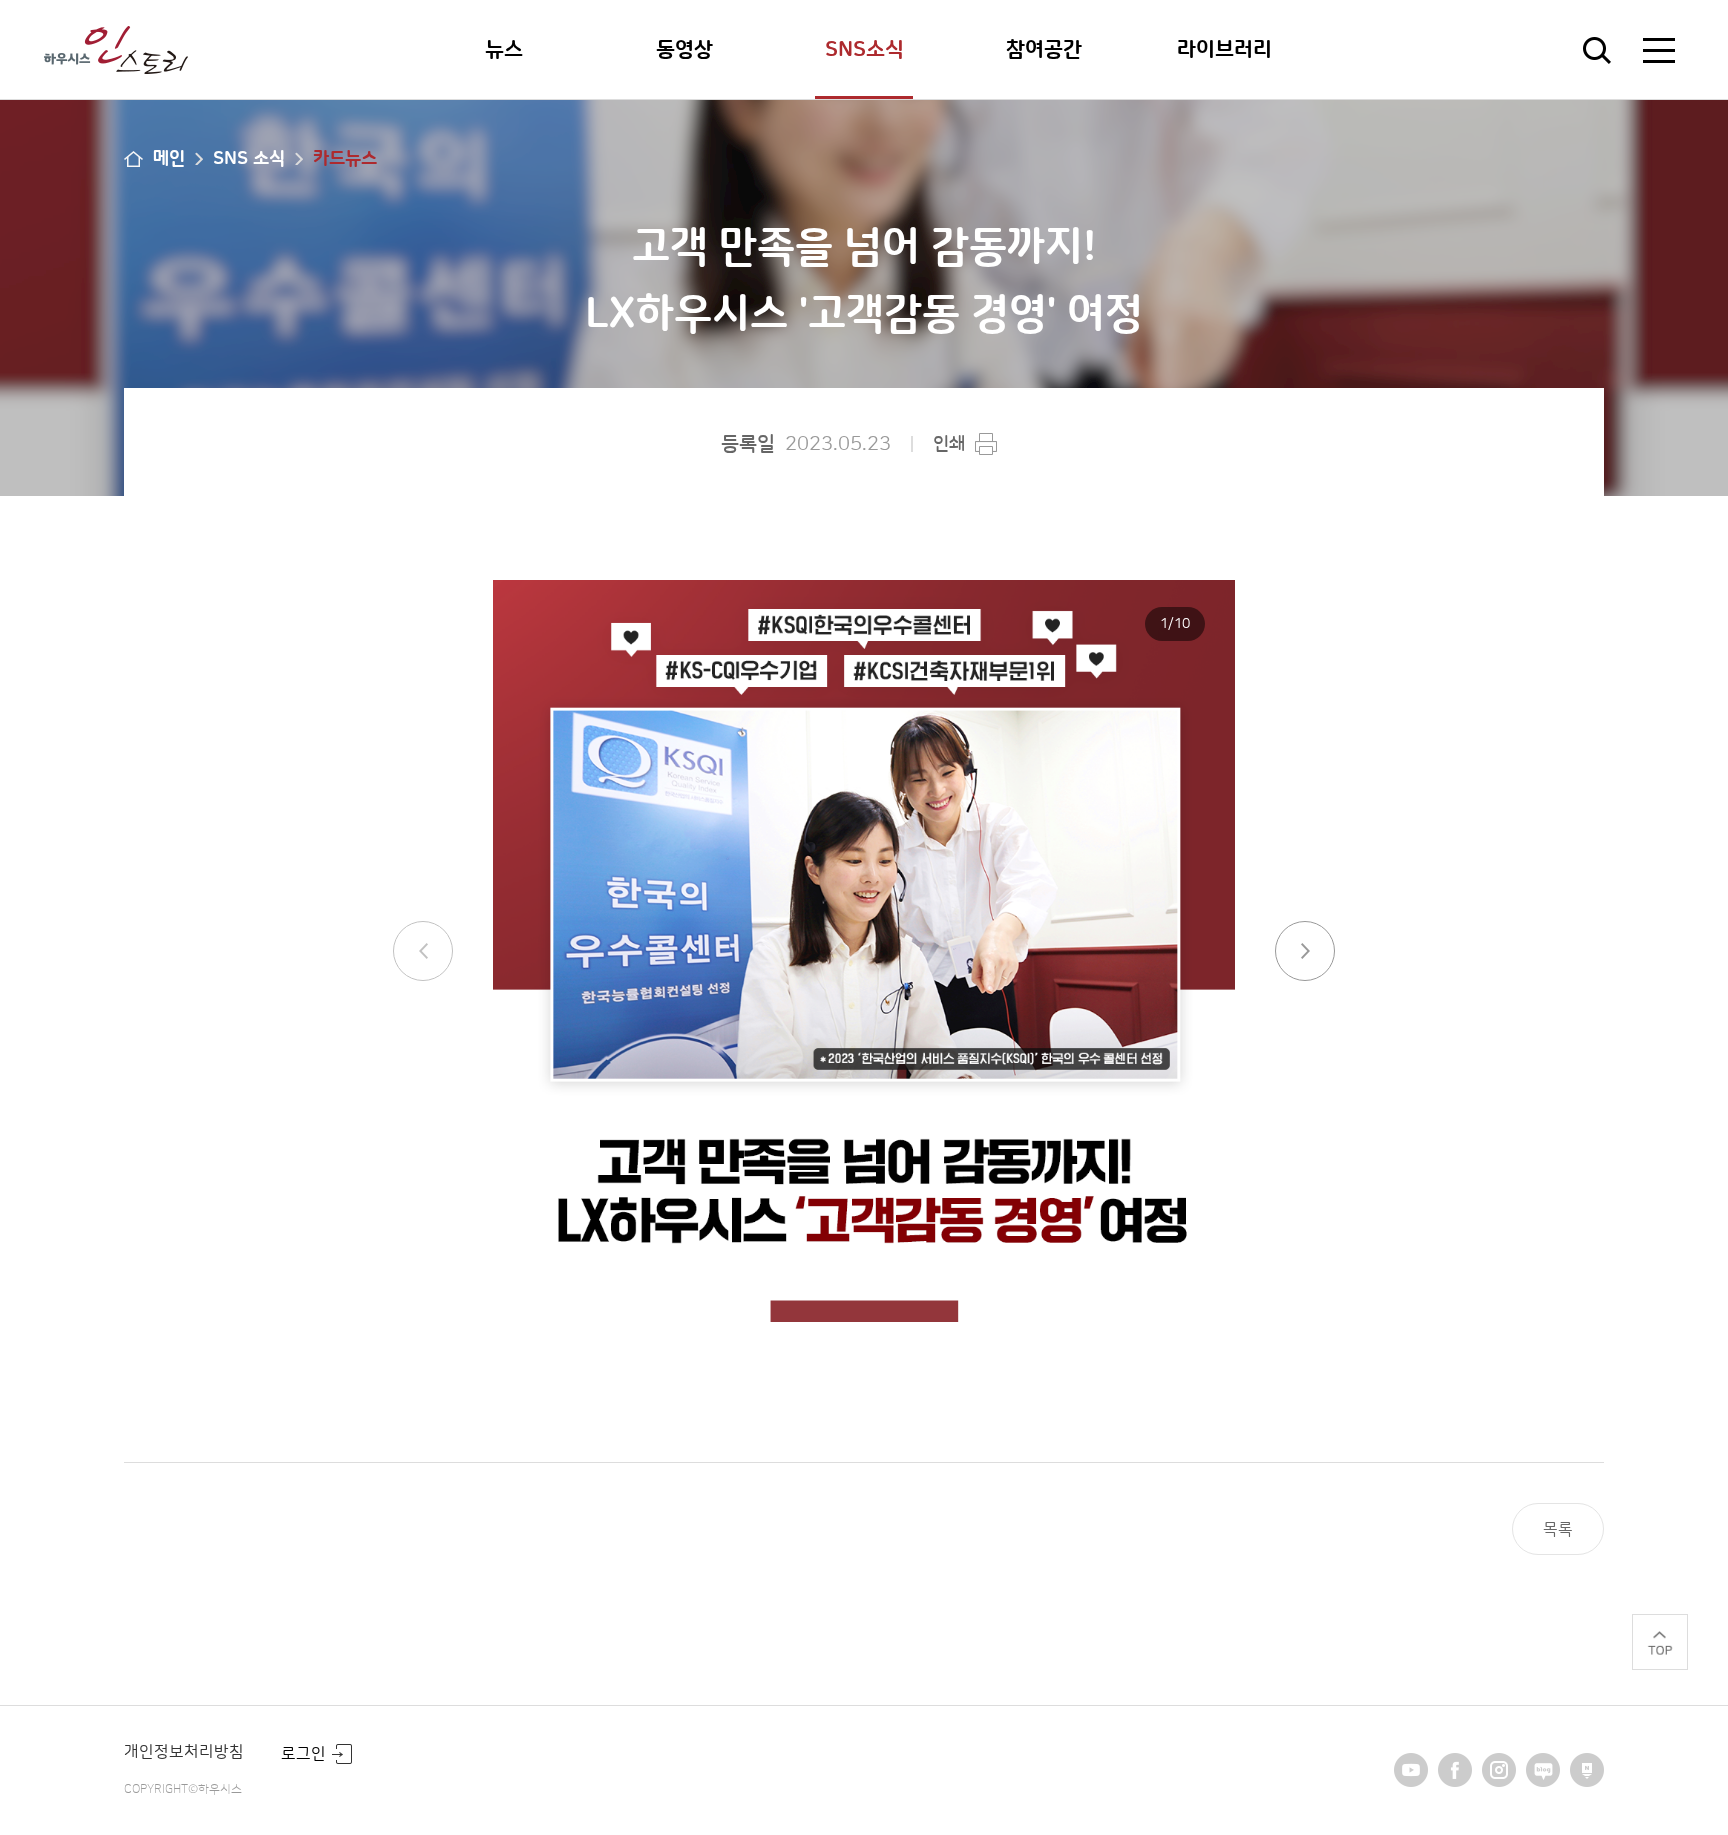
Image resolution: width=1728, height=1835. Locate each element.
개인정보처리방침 (184, 1752)
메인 (169, 159)
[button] (1305, 951)
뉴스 (504, 49)
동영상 (684, 49)
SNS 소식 (249, 159)
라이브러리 (1224, 49)
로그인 (303, 1754)
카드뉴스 (345, 159)
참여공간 (1044, 49)
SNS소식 (864, 49)
